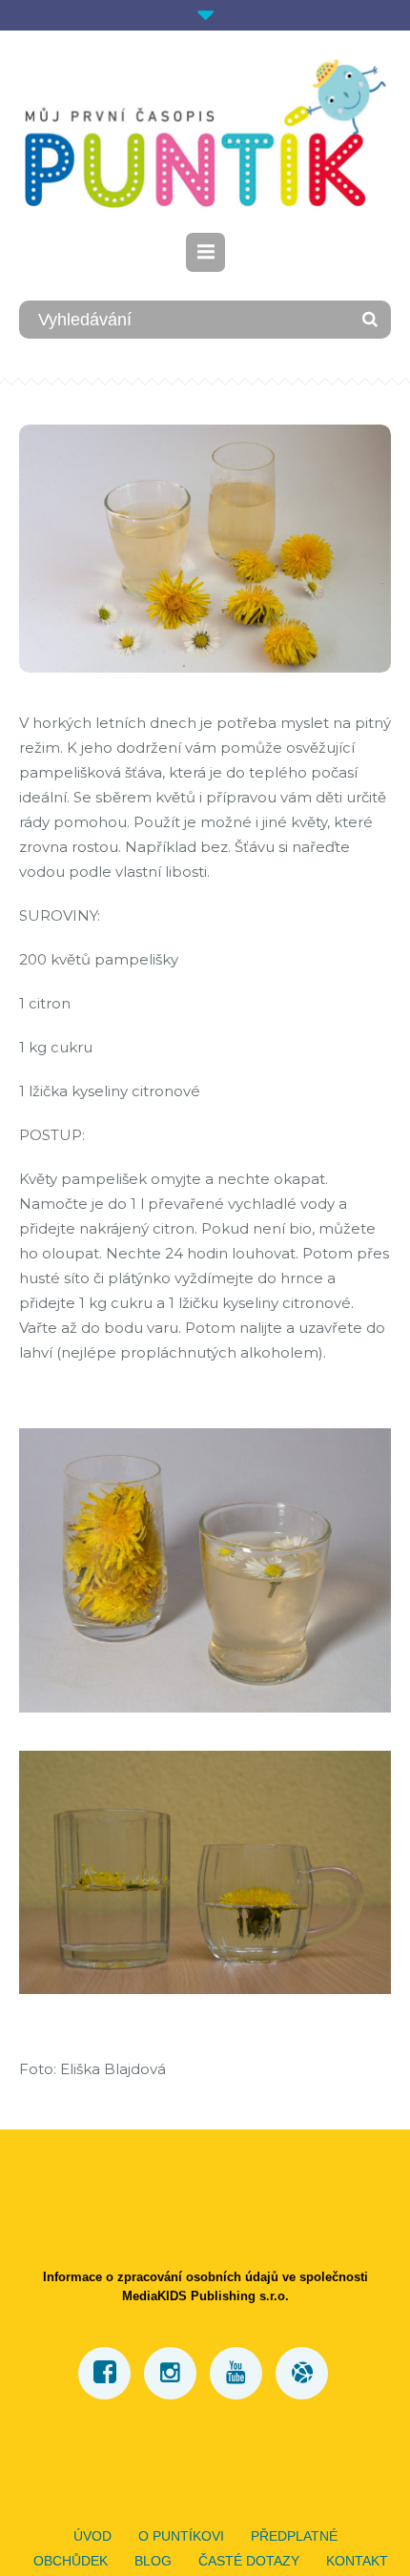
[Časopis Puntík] (205, 134)
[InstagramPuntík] (170, 2373)
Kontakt (357, 2561)
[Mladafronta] (302, 2373)
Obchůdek (71, 2561)
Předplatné (294, 2536)
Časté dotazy (249, 2561)
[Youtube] (236, 2373)
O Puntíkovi (181, 2536)
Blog (153, 2561)
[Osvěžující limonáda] (205, 547)
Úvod (92, 2536)
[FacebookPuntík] (104, 2373)
